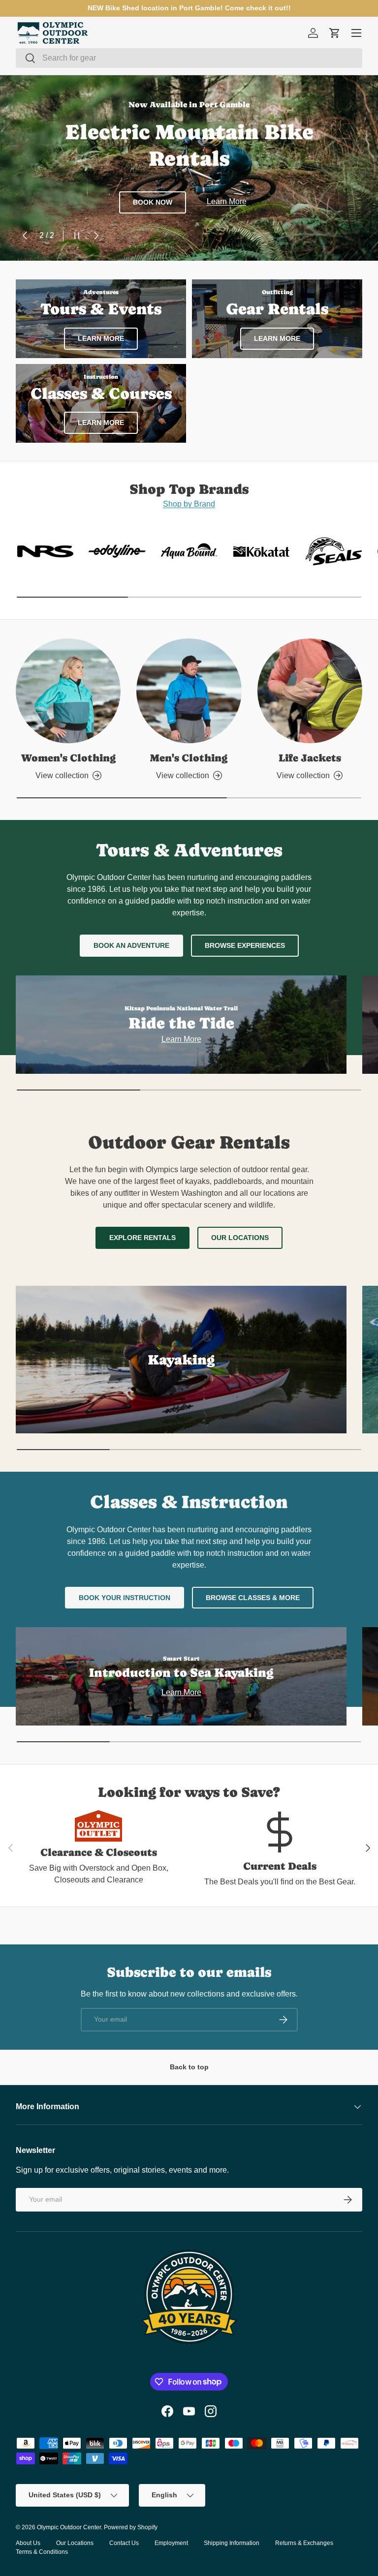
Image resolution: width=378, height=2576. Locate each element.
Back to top (189, 2067)
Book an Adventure (131, 945)
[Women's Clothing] (68, 691)
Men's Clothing (189, 758)
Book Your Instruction (125, 1598)
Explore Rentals (142, 1238)
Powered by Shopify (131, 2527)
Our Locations (240, 1238)
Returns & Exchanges (304, 2543)
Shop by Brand (189, 504)
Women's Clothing (68, 758)
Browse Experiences (245, 945)
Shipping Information (232, 2543)
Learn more (277, 338)
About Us (28, 2543)
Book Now (153, 202)
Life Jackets (310, 758)
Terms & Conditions (42, 2552)
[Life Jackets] (310, 691)
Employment (171, 2543)
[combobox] (189, 58)
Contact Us (124, 2543)
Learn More (227, 201)
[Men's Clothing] (189, 691)
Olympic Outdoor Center (69, 2527)
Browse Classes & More (253, 1598)
